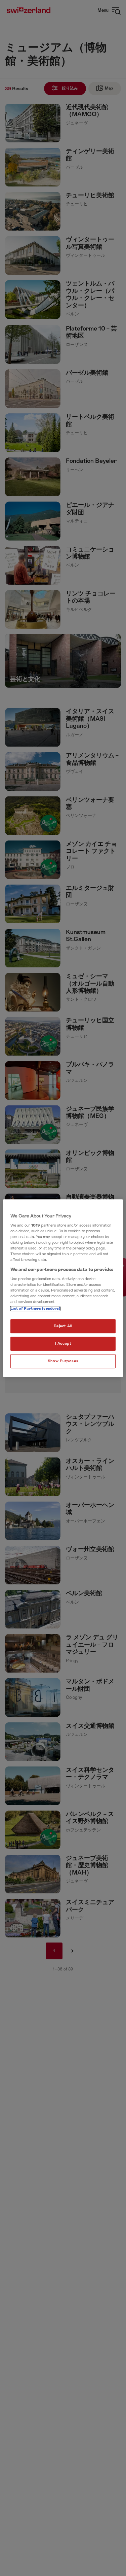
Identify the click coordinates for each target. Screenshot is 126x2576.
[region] (63, 1288)
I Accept (63, 1344)
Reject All (63, 1326)
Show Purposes (63, 1361)
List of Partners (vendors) (35, 1309)
